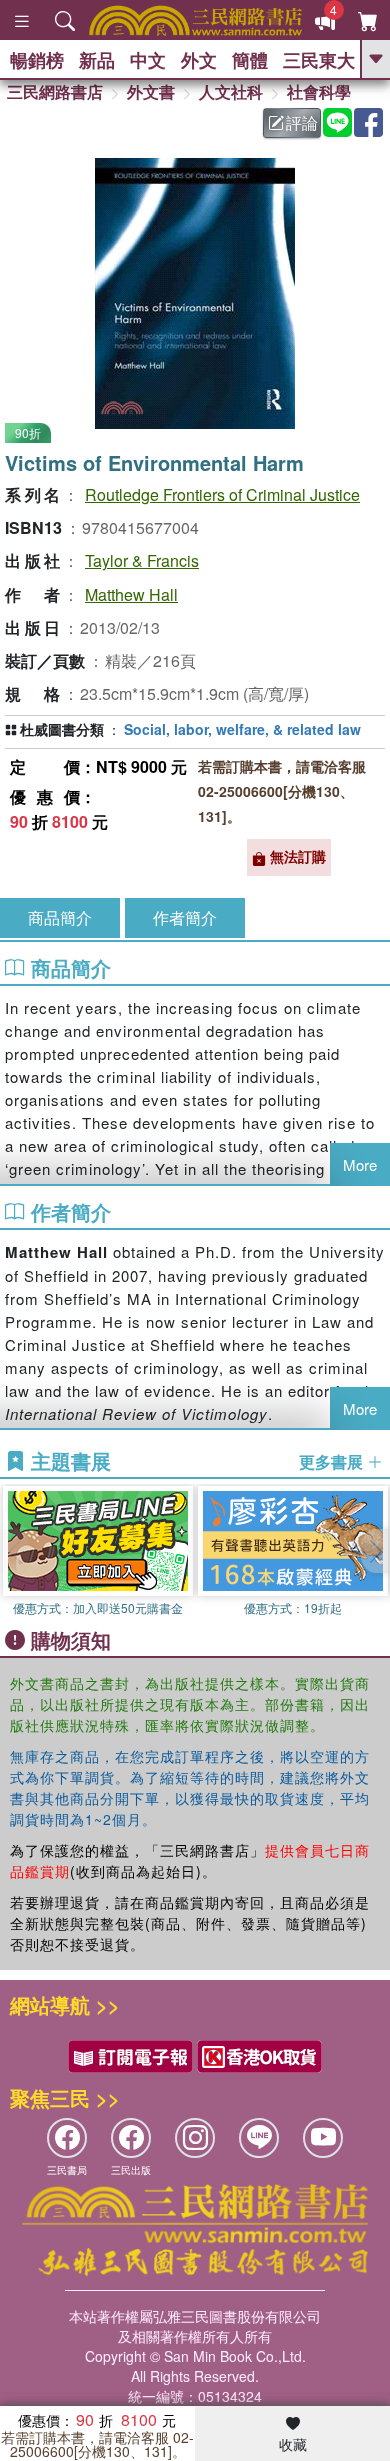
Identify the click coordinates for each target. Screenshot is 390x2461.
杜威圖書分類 (62, 729)
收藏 (293, 2444)
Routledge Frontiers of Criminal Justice (222, 494)
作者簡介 (185, 917)
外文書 (151, 91)
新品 (97, 60)
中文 (148, 60)
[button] (375, 1551)
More (360, 1164)
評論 (302, 122)
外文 (199, 60)
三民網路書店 (55, 91)
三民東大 (319, 60)
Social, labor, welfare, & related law (242, 729)
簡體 (250, 60)
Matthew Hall (131, 594)
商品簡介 (60, 917)
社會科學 (319, 91)
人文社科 (231, 91)
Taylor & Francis (142, 560)
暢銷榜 (37, 60)
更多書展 (333, 1462)
